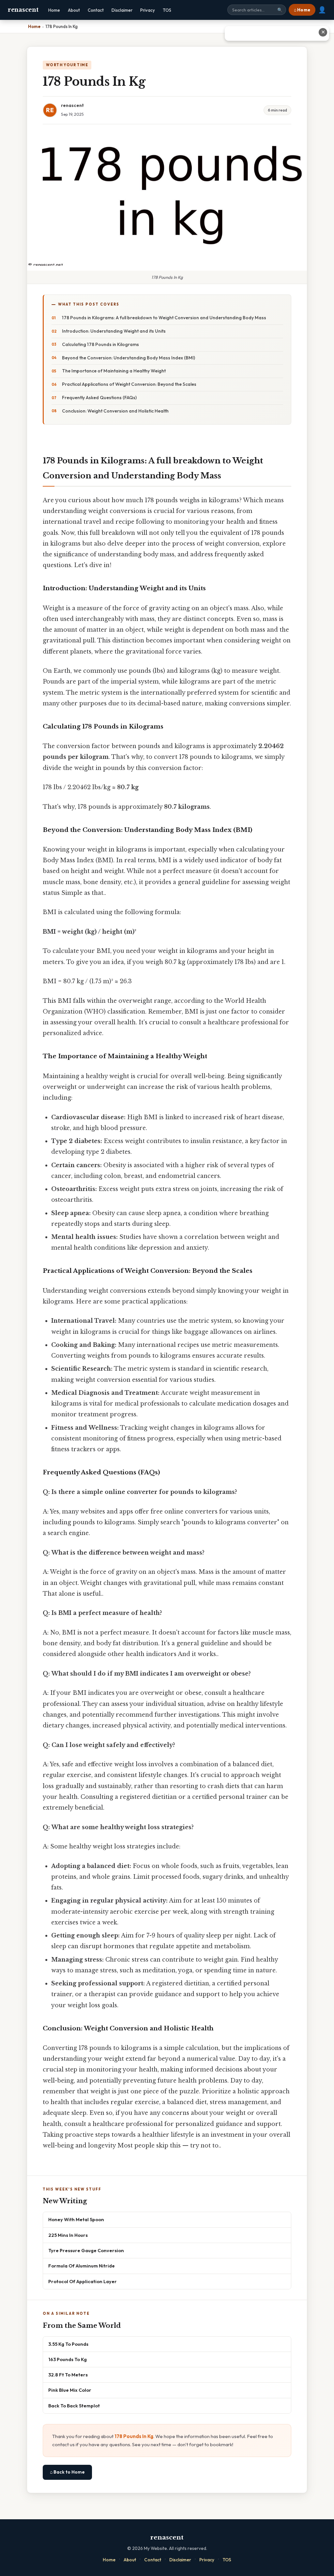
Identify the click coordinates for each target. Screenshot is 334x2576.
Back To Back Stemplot (74, 2406)
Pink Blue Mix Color (70, 2390)
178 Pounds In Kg (134, 2436)
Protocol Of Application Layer (83, 2281)
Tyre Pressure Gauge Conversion (86, 2250)
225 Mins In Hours (68, 2235)
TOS (167, 10)
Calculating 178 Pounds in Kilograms (100, 344)
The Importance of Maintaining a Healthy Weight (114, 371)
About (74, 10)
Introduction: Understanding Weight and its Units (114, 331)
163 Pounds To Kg (68, 2359)
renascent (23, 10)
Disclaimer (122, 10)
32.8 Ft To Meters (68, 2375)
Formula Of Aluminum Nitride (82, 2266)
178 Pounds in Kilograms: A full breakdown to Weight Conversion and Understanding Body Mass (164, 318)
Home (54, 10)
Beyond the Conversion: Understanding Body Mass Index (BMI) (129, 358)
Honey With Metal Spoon (76, 2219)
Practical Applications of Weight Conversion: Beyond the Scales (129, 384)
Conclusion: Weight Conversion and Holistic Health (115, 411)
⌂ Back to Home (67, 2472)
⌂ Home (302, 10)
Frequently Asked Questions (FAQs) (99, 398)
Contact (96, 10)
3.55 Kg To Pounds (68, 2344)
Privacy (148, 10)
